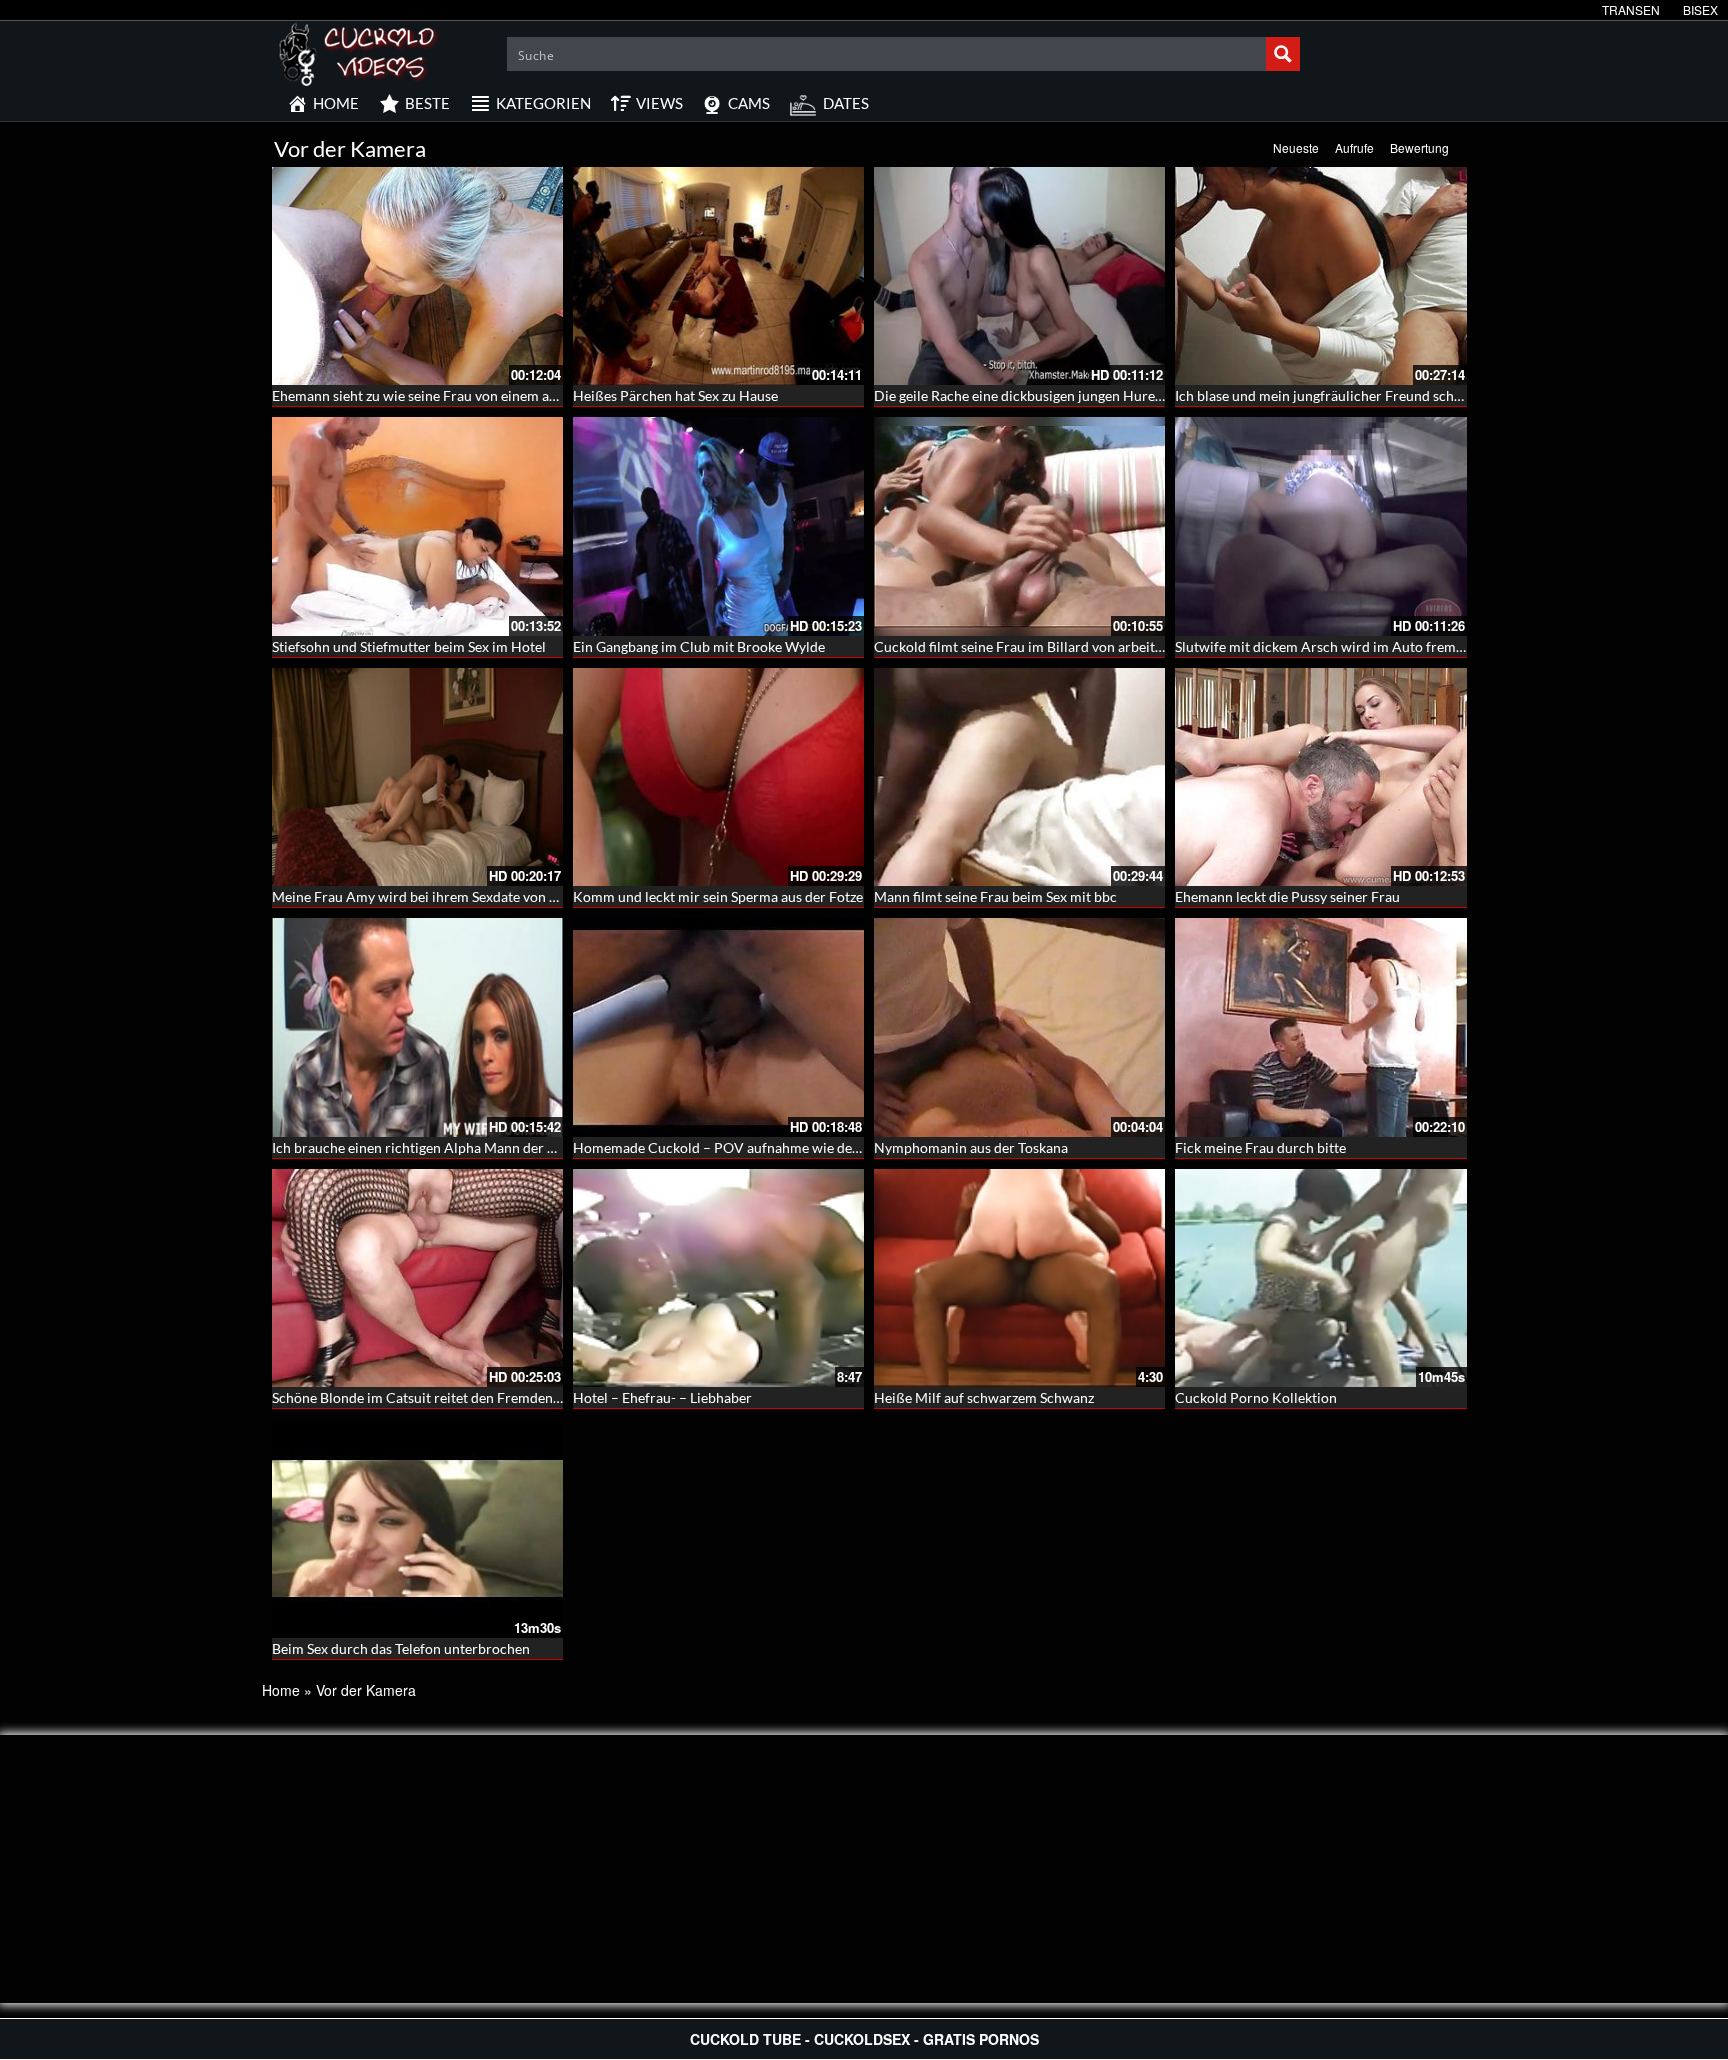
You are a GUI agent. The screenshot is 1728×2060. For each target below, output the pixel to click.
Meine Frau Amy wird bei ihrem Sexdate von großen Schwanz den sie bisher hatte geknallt (549, 896)
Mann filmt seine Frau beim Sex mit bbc (995, 896)
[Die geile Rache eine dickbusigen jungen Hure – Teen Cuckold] (1019, 276)
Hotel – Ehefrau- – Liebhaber (662, 1397)
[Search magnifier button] (1283, 54)
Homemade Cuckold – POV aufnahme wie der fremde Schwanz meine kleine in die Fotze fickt (860, 1147)
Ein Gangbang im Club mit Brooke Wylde (699, 646)
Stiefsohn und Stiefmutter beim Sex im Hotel (409, 646)
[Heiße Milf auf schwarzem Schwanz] (1019, 1278)
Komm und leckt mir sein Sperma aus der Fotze (718, 896)
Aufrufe (1354, 147)
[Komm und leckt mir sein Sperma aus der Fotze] (718, 777)
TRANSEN (1631, 9)
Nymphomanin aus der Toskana (971, 1147)
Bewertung (1419, 147)
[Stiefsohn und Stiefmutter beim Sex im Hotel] (417, 526)
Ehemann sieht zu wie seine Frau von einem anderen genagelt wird (476, 395)
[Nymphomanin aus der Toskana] (1019, 1027)
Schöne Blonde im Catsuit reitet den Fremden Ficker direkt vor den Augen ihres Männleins (551, 1397)
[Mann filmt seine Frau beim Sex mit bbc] (1019, 777)
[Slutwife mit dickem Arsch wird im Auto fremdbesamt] (1320, 526)
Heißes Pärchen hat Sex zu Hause (675, 395)
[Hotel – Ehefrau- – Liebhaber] (718, 1278)
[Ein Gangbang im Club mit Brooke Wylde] (718, 526)
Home (281, 1690)
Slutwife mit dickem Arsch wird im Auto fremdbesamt (1342, 646)
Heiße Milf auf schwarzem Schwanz (984, 1397)
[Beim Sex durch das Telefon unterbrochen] (417, 1528)
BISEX (1700, 9)
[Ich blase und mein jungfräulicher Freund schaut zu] (1320, 276)
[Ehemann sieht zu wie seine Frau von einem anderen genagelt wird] (417, 276)
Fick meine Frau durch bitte (1260, 1147)
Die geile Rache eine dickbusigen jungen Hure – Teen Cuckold (1063, 395)
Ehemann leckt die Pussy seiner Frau (1287, 896)
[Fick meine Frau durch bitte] (1320, 1027)
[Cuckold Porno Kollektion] (1320, 1278)
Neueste (1296, 147)
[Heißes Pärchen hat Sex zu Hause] (718, 276)
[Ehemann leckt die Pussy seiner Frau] (1320, 777)
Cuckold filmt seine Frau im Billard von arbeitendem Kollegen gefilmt (1087, 646)
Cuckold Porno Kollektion (1256, 1397)
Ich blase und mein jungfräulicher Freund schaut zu (1333, 395)
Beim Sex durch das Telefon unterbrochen (401, 1648)
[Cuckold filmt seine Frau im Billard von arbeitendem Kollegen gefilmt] (1019, 526)
